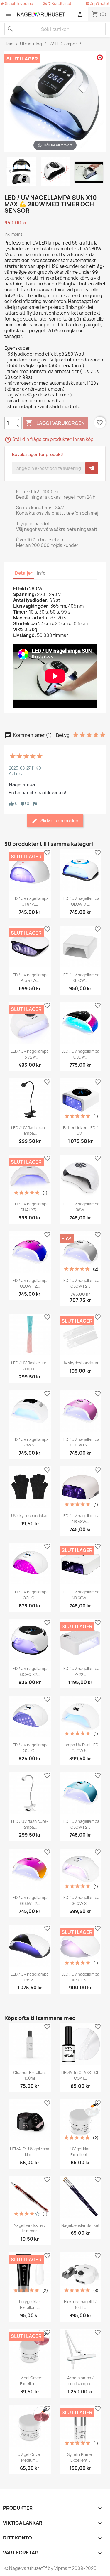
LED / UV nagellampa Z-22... (80, 1671)
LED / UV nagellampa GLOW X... (80, 1901)
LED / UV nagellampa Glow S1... (30, 1442)
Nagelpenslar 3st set (80, 2225)
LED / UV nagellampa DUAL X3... (30, 1207)
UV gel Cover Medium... (30, 2457)
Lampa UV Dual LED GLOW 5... (80, 1748)
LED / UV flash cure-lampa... (30, 1131)
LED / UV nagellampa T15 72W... (30, 1054)
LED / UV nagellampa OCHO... (30, 1595)
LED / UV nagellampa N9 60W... (80, 1595)
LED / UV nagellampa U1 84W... (30, 901)
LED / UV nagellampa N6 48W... (80, 1519)
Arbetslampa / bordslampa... (80, 2381)
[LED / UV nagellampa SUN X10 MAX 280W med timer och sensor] (21, 172)
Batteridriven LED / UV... (80, 1131)
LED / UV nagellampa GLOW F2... (30, 1283)
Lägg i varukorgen (55, 423)
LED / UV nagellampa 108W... (80, 1207)
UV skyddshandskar (80, 1363)
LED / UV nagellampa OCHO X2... (30, 1671)
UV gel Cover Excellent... (30, 2381)
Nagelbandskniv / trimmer (30, 2228)
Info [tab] (41, 573)
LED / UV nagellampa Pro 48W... (30, 978)
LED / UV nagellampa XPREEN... (80, 1977)
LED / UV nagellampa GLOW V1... (80, 901)
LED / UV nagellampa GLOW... (80, 978)
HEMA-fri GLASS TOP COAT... (80, 2076)
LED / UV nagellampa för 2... (30, 1977)
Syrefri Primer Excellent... (80, 2457)
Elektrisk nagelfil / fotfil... (80, 2305)
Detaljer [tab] (24, 573)
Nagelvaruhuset (26, 2568)
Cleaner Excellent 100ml (30, 2076)
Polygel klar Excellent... (30, 2305)
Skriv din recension (59, 821)
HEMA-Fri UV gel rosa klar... (30, 2152)
